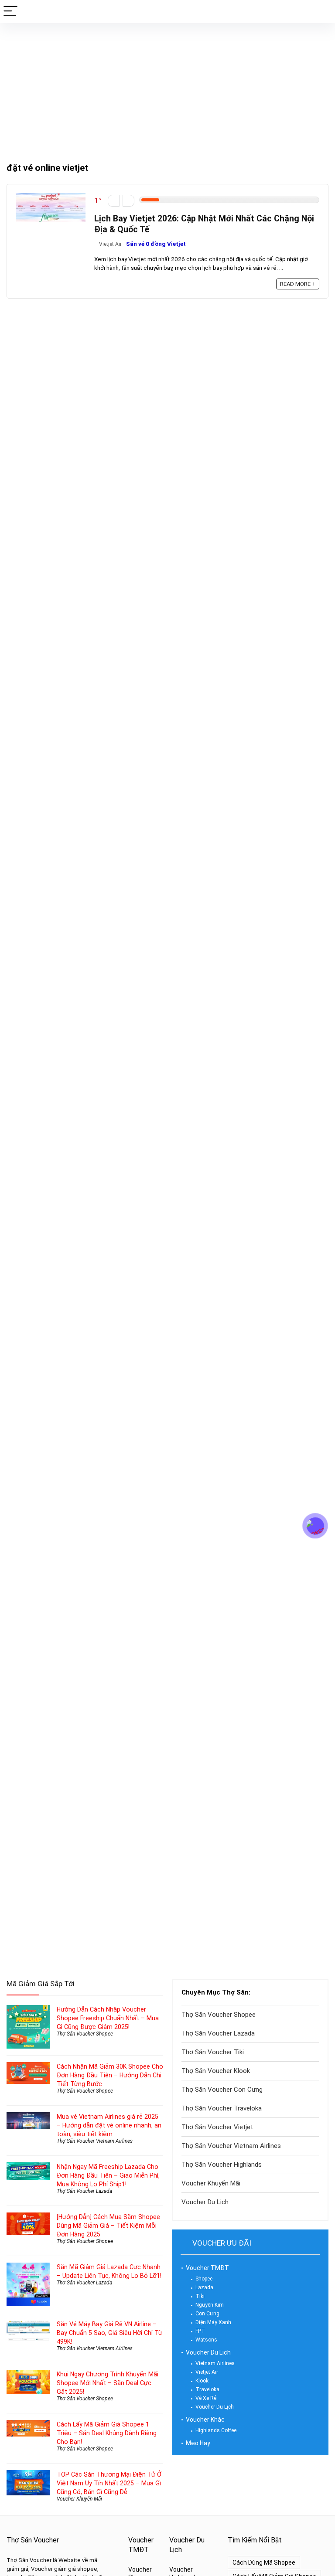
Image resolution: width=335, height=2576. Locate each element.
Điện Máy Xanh (213, 2322)
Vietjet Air (110, 244)
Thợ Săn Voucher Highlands (222, 2165)
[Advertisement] (167, 88)
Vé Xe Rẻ (206, 2398)
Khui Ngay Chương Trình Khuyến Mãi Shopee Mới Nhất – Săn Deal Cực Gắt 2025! (108, 2383)
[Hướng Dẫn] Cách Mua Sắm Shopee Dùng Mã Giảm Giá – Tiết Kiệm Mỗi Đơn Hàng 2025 (108, 2226)
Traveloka (207, 2389)
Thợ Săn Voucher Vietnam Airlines (95, 2141)
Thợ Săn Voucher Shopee (85, 2034)
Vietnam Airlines (215, 2363)
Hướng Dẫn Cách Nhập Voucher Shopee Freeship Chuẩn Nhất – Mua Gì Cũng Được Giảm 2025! (108, 2018)
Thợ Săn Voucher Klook (216, 2071)
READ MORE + (298, 284)
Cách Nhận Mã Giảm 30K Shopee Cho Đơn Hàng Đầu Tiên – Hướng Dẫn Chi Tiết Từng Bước (110, 2075)
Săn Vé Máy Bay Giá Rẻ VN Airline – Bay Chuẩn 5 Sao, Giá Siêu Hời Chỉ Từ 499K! (109, 2333)
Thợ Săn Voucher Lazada (84, 2191)
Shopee (204, 2279)
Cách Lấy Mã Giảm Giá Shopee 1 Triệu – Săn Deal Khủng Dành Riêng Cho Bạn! (107, 2433)
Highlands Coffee (216, 2430)
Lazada (204, 2287)
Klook (202, 2381)
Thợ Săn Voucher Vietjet (217, 2127)
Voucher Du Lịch (205, 2202)
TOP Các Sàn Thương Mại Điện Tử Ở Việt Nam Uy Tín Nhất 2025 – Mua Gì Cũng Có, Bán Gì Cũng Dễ (109, 2483)
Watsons (206, 2340)
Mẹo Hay (198, 2443)
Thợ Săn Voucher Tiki (213, 2052)
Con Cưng (207, 2314)
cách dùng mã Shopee (264, 2562)
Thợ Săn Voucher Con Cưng (222, 2090)
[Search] (321, 12)
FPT (200, 2331)
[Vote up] (128, 201)
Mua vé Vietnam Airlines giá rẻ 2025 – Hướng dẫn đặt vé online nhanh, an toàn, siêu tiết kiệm (109, 2125)
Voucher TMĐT (207, 2268)
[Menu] (10, 12)
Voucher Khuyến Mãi (79, 2499)
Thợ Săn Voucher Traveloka (222, 2108)
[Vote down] (114, 201)
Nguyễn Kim (210, 2305)
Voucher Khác (205, 2420)
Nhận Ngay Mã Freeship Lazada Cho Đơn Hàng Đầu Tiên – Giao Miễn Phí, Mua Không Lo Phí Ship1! (108, 2175)
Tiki (200, 2296)
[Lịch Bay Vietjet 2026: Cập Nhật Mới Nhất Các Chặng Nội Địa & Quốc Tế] (51, 197)
